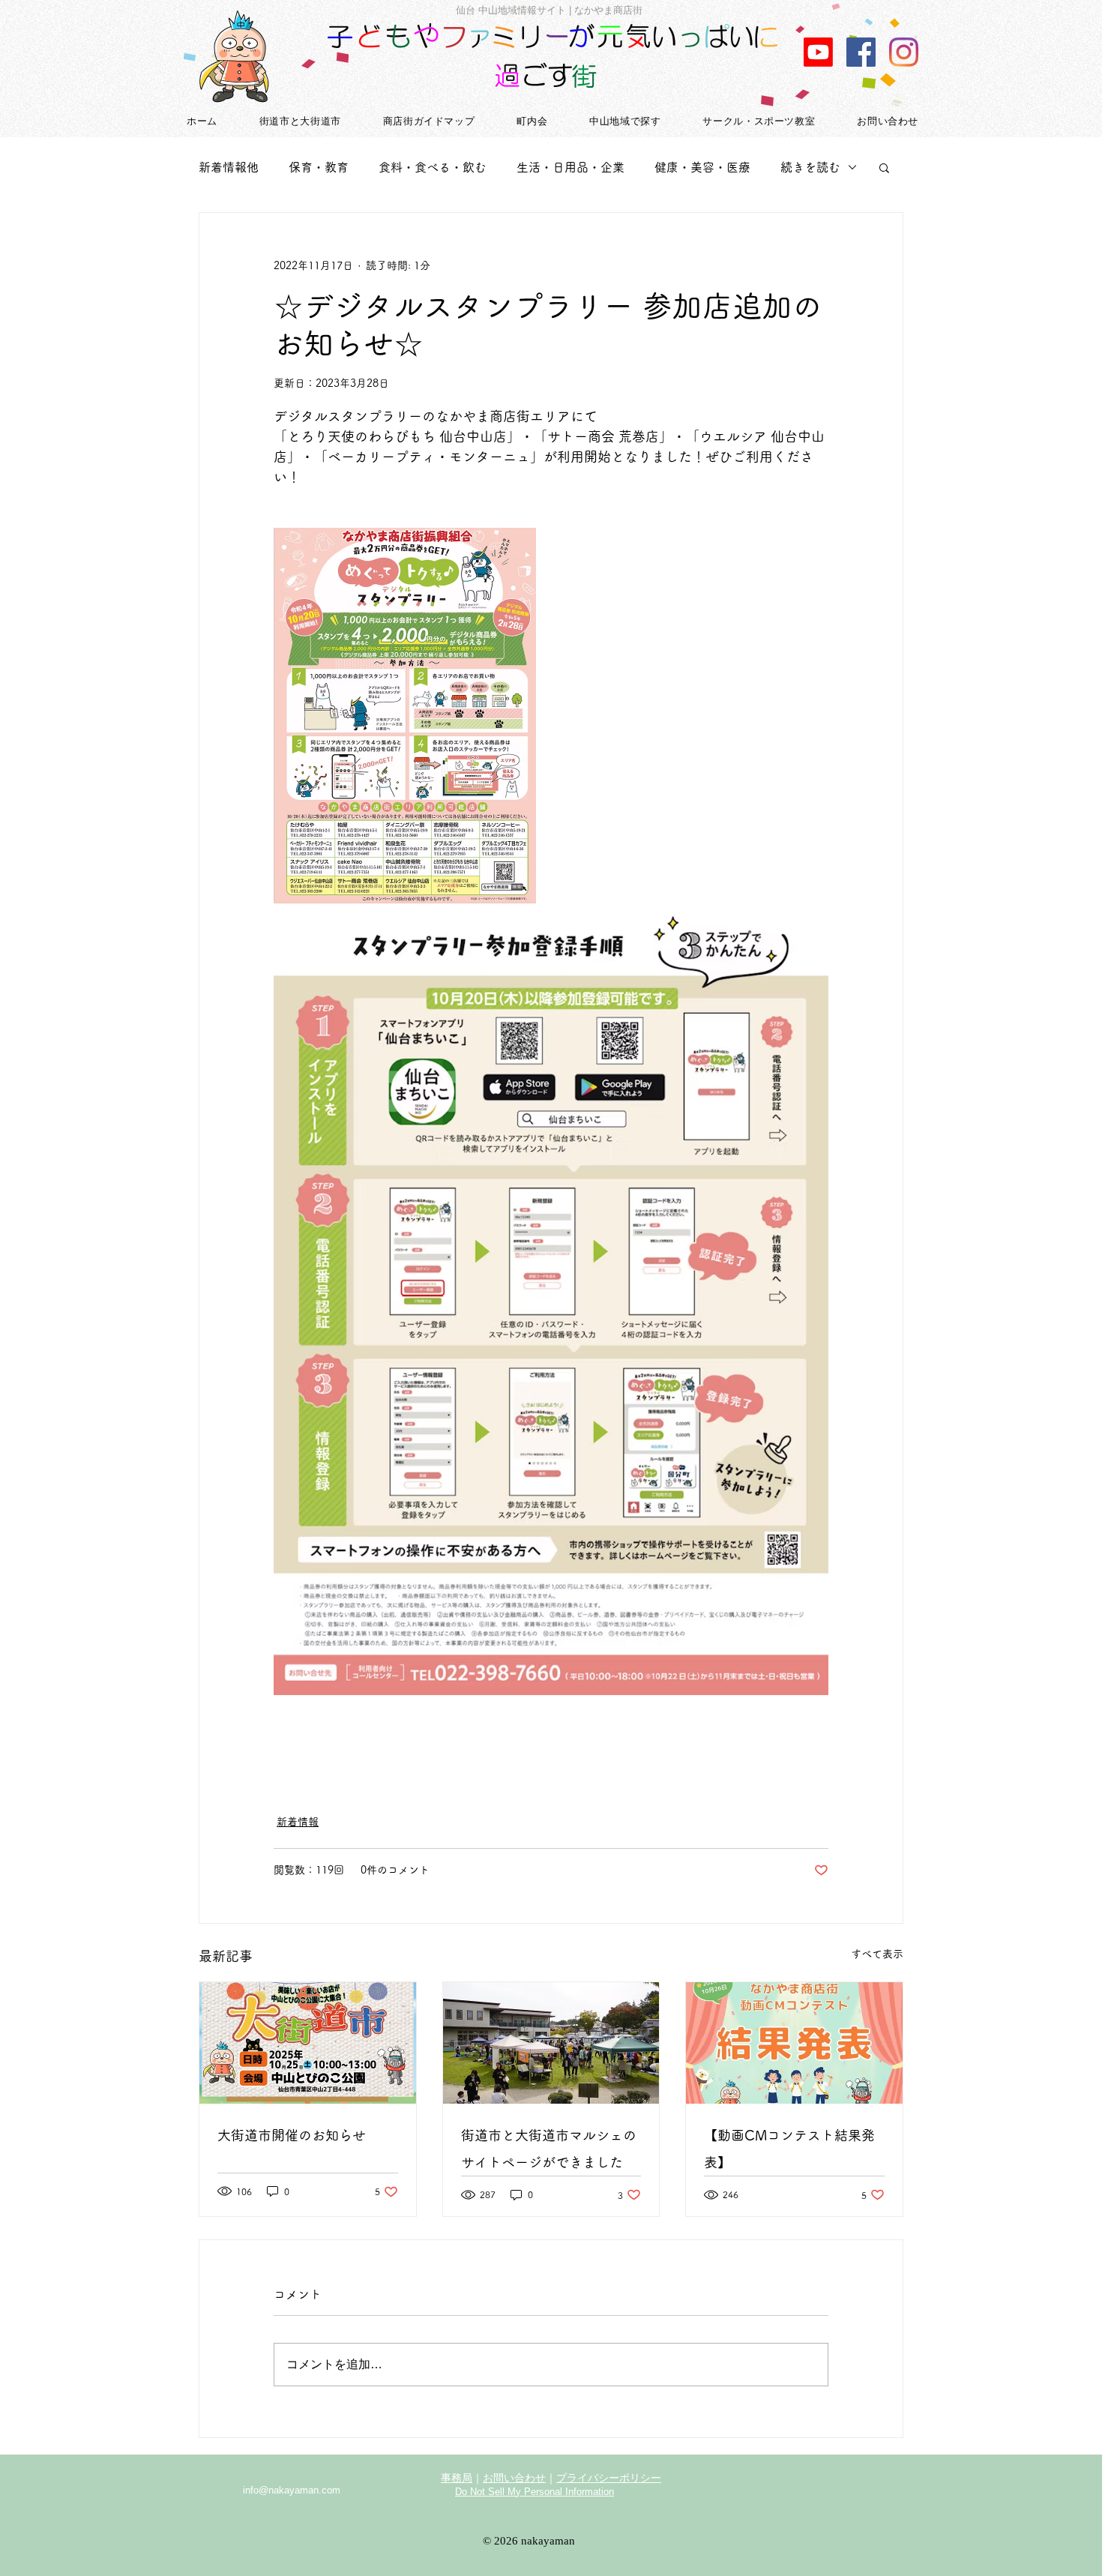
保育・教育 (319, 167)
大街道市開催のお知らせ (292, 2135)
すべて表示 (877, 1954)
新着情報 (298, 1822)
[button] (884, 167)
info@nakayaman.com (292, 2490)
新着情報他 (229, 167)
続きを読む (810, 167)
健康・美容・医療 (702, 167)
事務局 (457, 2478)
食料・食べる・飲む (433, 167)
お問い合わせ (514, 2478)
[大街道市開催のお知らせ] (308, 2043)
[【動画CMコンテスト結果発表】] (794, 2043)
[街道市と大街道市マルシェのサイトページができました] (551, 2043)
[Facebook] (861, 52)
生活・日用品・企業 (570, 167)
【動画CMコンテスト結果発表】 (789, 2149)
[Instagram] (904, 52)
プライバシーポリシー (609, 2478)
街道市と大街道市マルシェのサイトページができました (549, 2149)
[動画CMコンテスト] (818, 52)
